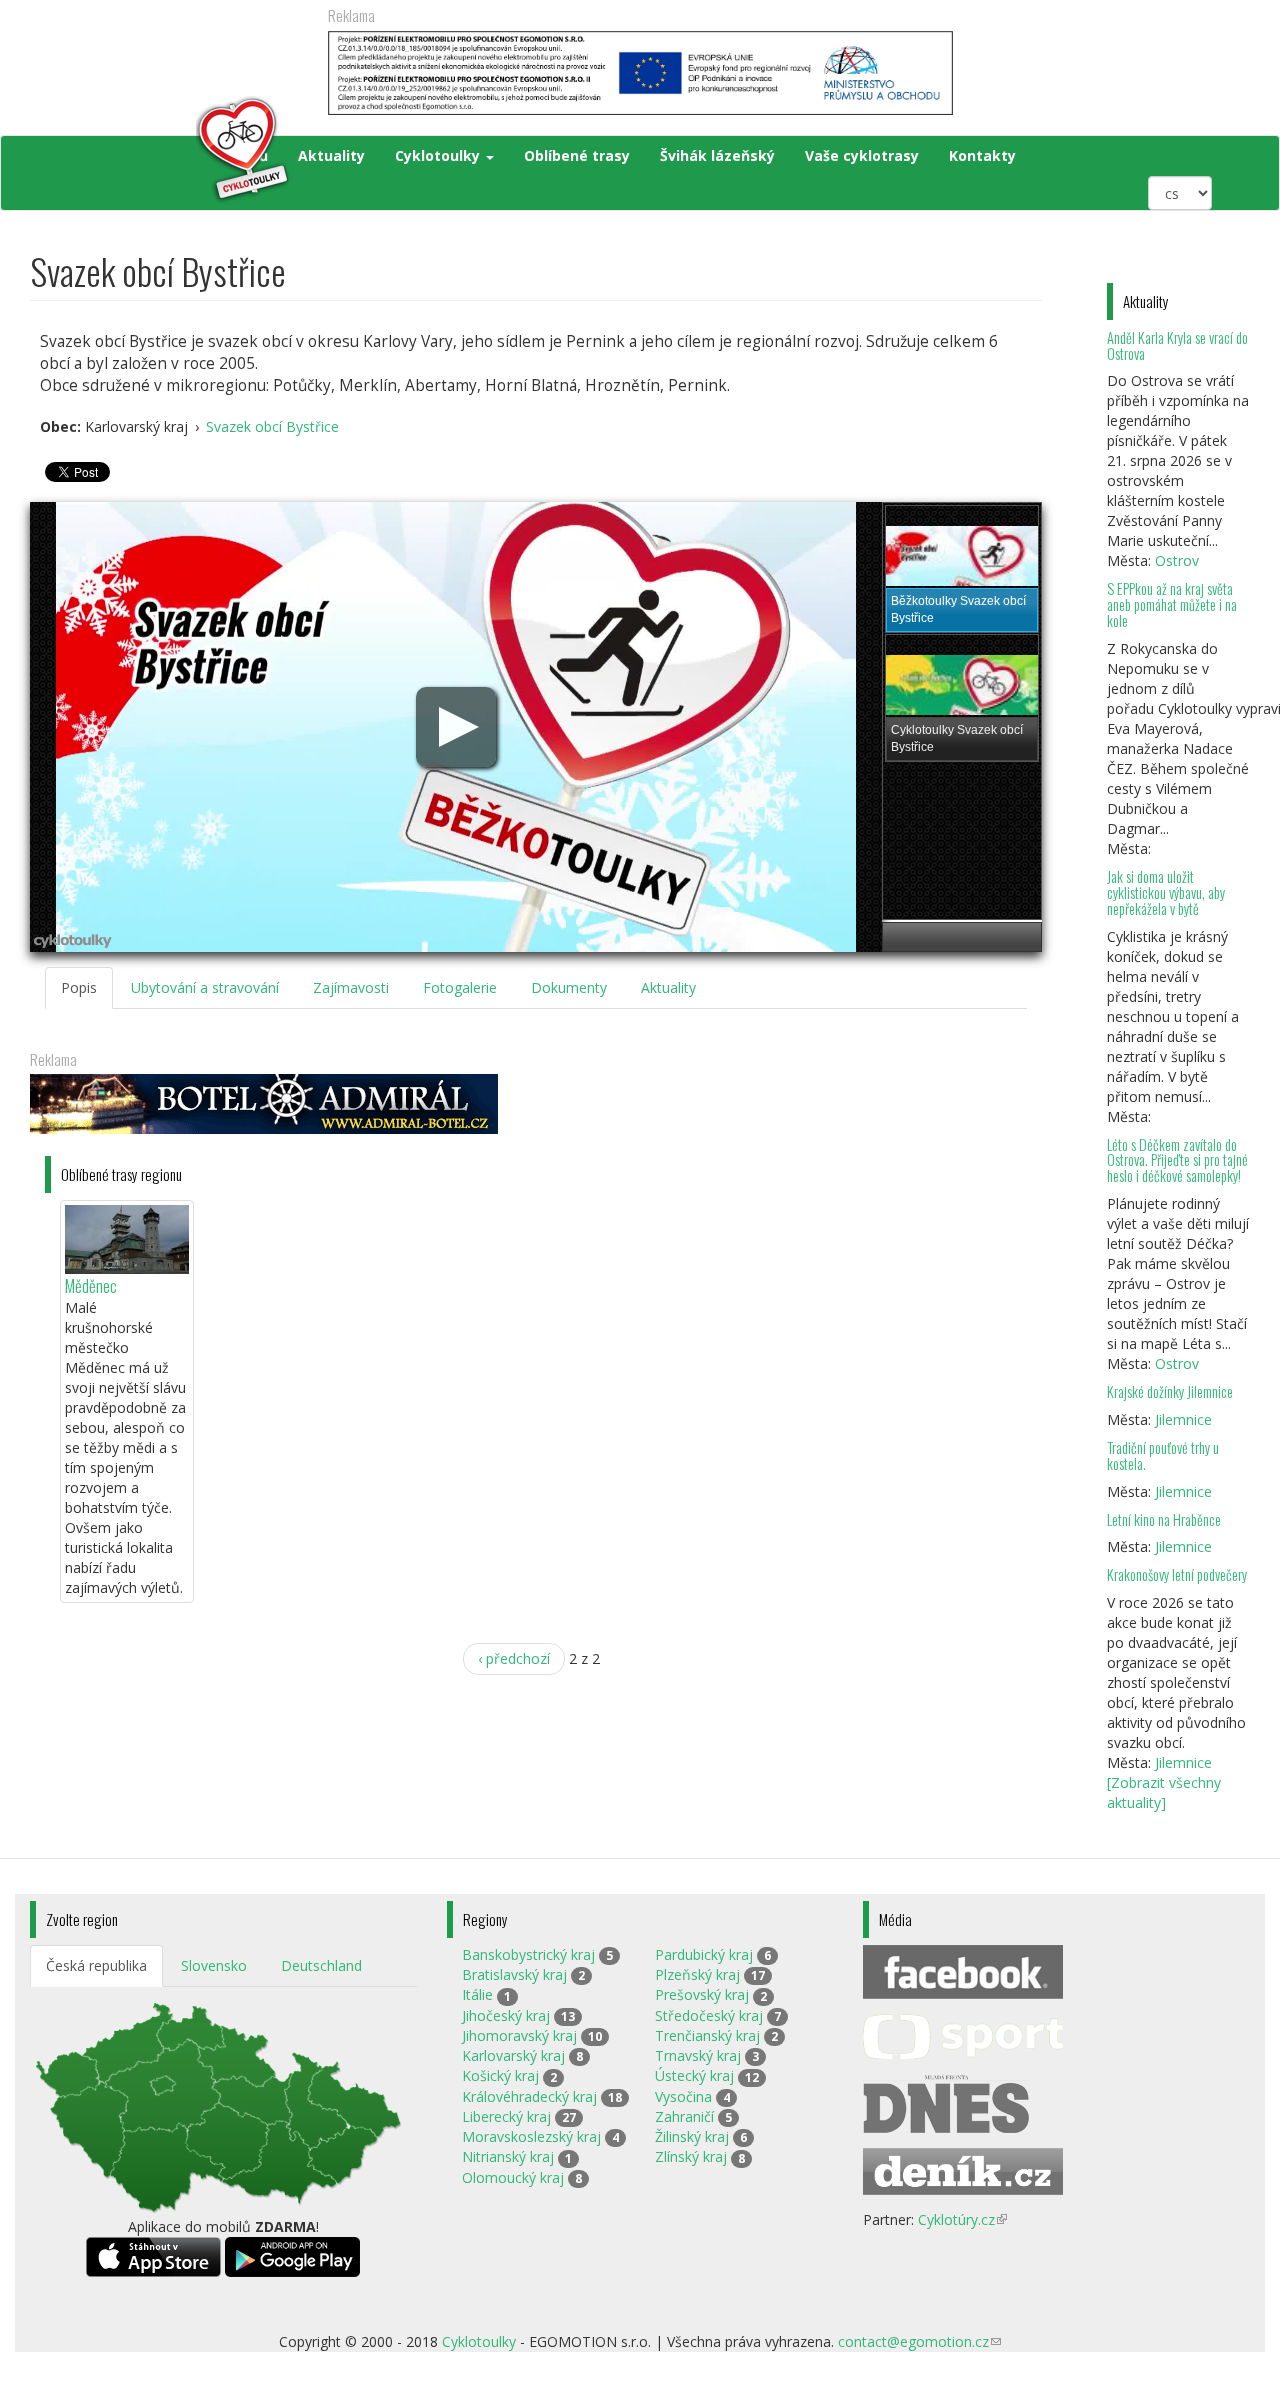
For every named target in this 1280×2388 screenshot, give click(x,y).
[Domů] (161, 150)
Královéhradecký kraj (529, 2096)
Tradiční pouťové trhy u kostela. (1163, 1455)
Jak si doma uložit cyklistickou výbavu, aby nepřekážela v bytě (1166, 892)
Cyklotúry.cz (962, 2219)
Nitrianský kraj (508, 2156)
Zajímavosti (351, 987)
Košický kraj (500, 2075)
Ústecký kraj (694, 2075)
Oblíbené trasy (577, 155)
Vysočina (683, 2096)
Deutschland (321, 1965)
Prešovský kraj (702, 1994)
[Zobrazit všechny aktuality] (1164, 1792)
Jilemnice (1183, 1419)
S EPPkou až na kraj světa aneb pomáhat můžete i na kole (1172, 604)
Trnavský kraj (698, 2055)
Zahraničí (684, 2116)
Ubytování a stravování (205, 987)
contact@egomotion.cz (919, 2341)
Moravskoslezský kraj (531, 2136)
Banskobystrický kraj (528, 1954)
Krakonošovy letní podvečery (1177, 1574)
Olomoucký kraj (513, 2177)
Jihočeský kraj (506, 2015)
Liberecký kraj (506, 2116)
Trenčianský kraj (707, 2035)
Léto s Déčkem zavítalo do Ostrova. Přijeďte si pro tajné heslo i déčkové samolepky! (1177, 1160)
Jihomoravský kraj (519, 2035)
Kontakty (982, 155)
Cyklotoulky (439, 155)
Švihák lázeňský (717, 155)
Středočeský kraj (709, 2015)
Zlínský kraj (691, 2156)
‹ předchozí (514, 1658)
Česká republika (96, 1965)
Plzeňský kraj (697, 1974)
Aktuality (331, 155)
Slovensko (214, 1965)
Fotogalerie (460, 987)
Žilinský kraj (692, 2136)
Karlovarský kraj (513, 2055)
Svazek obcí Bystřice (272, 426)
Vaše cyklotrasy (862, 155)
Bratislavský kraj (514, 1974)
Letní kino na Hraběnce (1164, 1519)
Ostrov (1177, 560)
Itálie (477, 1994)
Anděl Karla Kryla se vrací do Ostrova (1177, 345)
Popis (79, 987)
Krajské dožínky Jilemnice (1170, 1391)
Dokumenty (569, 987)
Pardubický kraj (704, 1954)
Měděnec (91, 1285)
